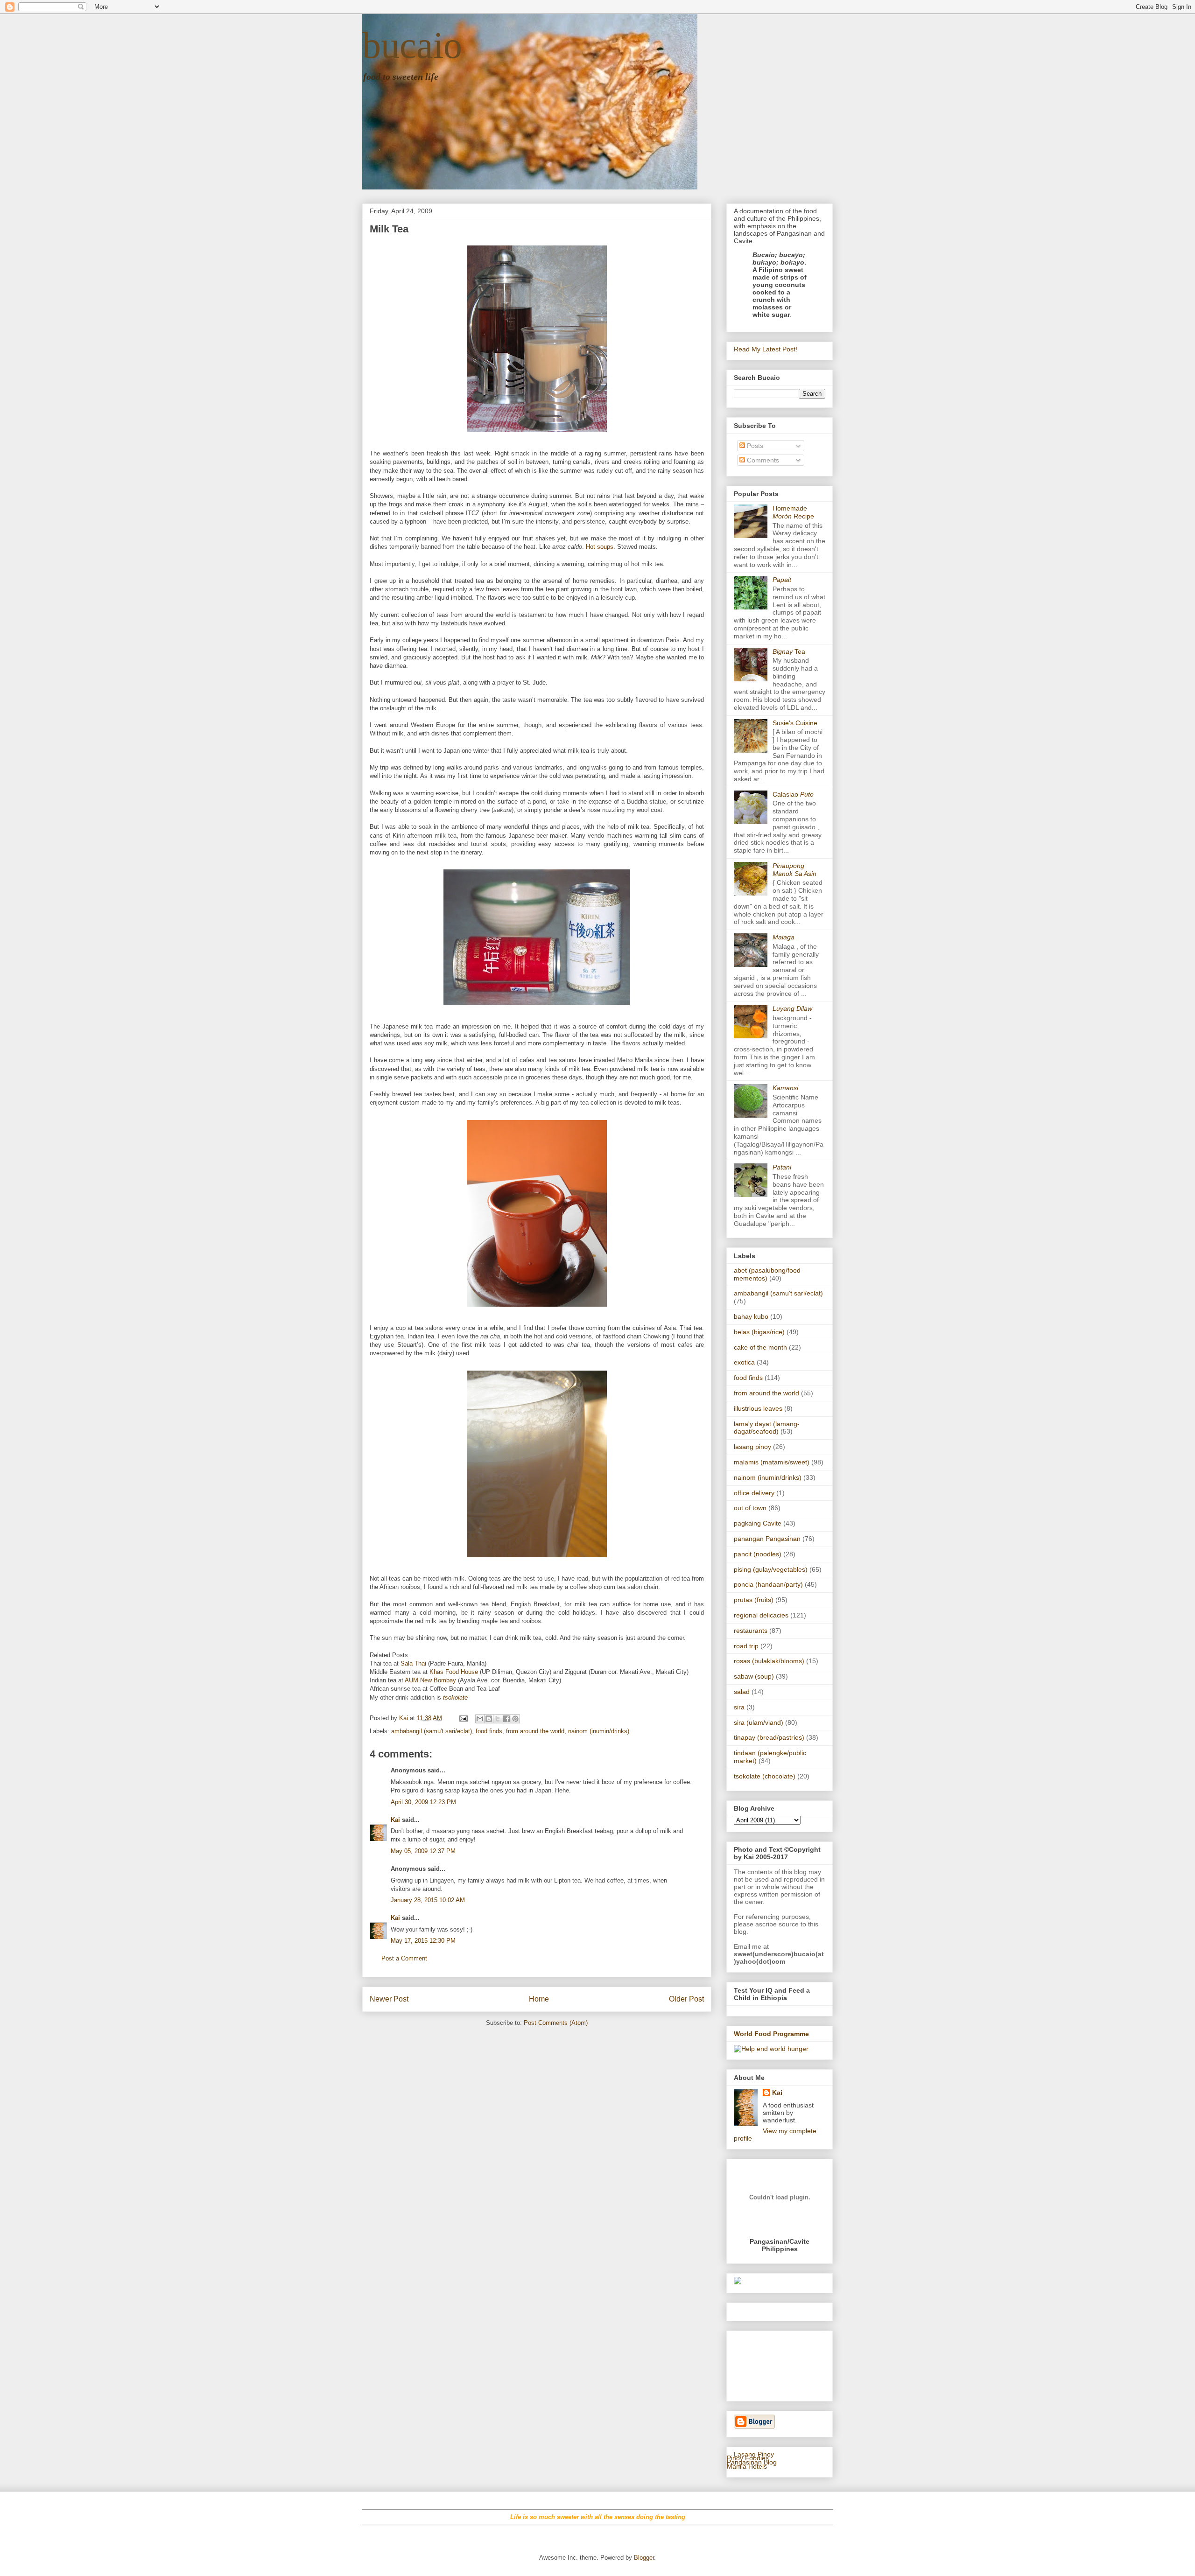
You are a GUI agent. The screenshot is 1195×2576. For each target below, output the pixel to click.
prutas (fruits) (754, 1600)
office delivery (754, 1493)
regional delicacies (761, 1615)
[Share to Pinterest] (515, 1719)
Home (539, 1999)
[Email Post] (463, 1718)
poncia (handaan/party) (768, 1584)
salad (742, 1692)
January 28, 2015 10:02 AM (428, 1900)
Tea (789, 651)
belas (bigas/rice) (759, 1332)
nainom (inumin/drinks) (599, 1731)
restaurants (751, 1631)
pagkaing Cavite (758, 1523)
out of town (750, 1508)
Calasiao (793, 794)
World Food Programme (771, 2034)
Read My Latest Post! (766, 349)
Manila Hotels (747, 2466)
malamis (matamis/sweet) (772, 1462)
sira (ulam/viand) (759, 1722)
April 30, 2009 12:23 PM (423, 1802)
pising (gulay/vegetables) (771, 1569)
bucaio (412, 45)
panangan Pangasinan (767, 1539)
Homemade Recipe (793, 512)
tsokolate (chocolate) (765, 1776)
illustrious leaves (758, 1408)
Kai (395, 1820)
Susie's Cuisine (795, 723)
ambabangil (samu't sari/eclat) (432, 1731)
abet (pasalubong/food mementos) (767, 1274)
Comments (762, 460)
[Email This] (480, 1719)
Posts (754, 446)
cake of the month (760, 1347)
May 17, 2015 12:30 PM (423, 1941)
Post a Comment (404, 1958)
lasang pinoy (752, 1447)
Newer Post (389, 1999)
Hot (590, 547)
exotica (744, 1362)
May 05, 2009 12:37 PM (423, 1851)
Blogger (644, 2558)
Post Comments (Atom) (556, 2023)
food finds (489, 1731)
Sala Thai (413, 1663)
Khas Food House (454, 1672)
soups (605, 547)
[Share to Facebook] (506, 1719)
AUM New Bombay (430, 1680)
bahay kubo (751, 1316)
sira (739, 1707)
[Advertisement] (763, 2363)
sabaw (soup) (754, 1676)
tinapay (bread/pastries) (769, 1737)
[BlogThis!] (489, 1719)
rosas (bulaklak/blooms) (769, 1661)
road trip (746, 1646)
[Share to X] (498, 1719)
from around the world (535, 1731)
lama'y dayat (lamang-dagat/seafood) (767, 1428)
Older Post (686, 1999)
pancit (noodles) (758, 1554)
